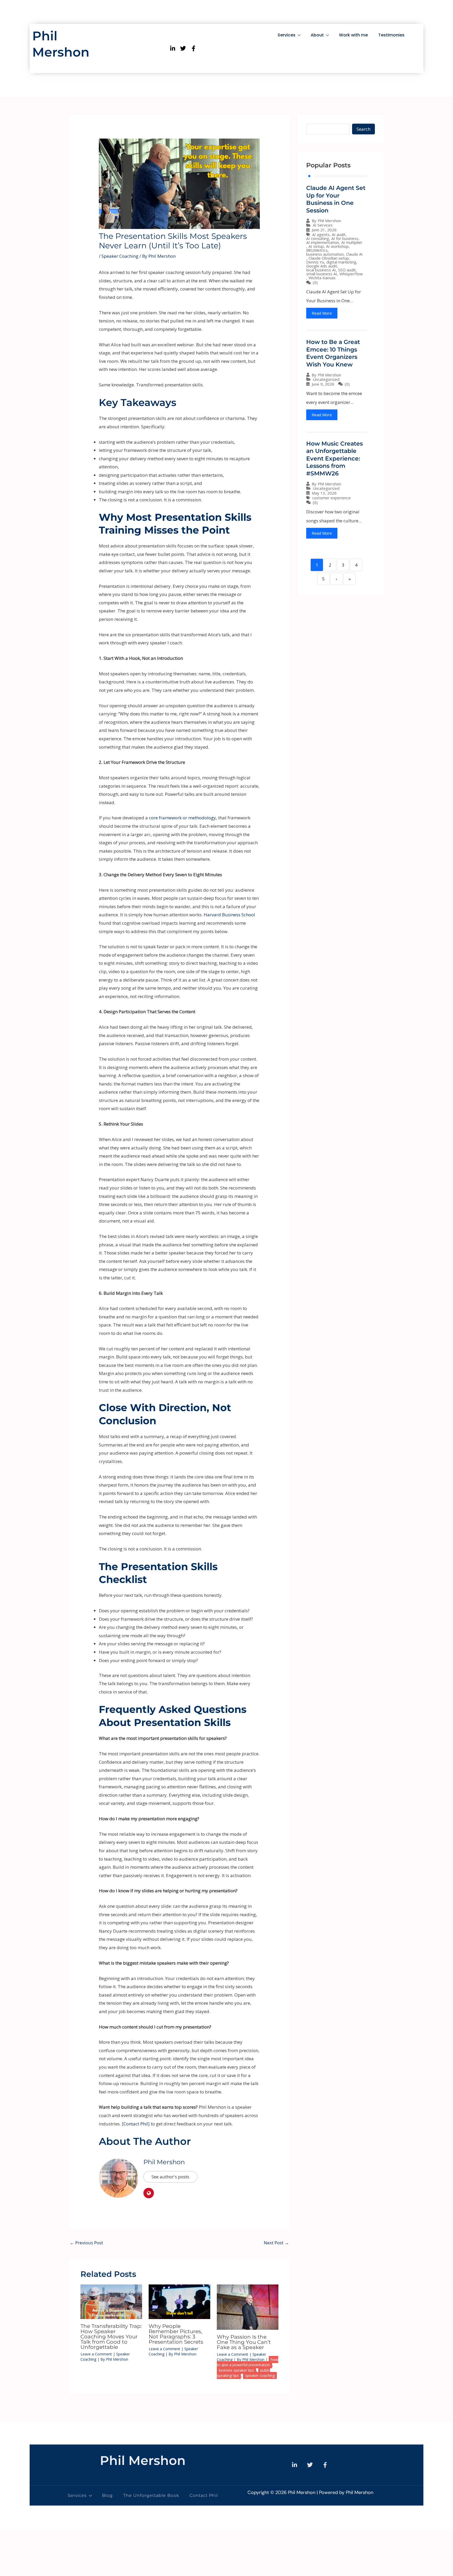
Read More (322, 313)
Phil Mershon (164, 2162)
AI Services (323, 225)
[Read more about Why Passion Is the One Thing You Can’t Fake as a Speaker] (248, 2307)
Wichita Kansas (322, 278)
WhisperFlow (351, 274)
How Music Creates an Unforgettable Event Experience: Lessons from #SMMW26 (335, 459)
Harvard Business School (229, 915)
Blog (107, 2495)
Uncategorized (326, 379)
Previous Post (86, 2243)
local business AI (321, 270)
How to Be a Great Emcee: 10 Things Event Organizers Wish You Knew (333, 353)
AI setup (316, 246)
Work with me (353, 35)
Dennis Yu (315, 262)
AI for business (345, 239)
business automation (325, 254)
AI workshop (337, 246)
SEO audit (347, 270)
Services (287, 35)
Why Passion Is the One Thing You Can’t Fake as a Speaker (244, 2342)
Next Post (276, 2243)
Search (363, 129)
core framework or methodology (182, 818)
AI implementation (323, 242)
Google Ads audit (322, 266)
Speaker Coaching (120, 256)
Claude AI (354, 254)
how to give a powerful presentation (247, 2362)
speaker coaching (260, 2375)
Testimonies (391, 35)
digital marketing (341, 262)
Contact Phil (136, 2124)
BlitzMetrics (317, 250)
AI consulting (318, 239)
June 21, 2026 (324, 230)
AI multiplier (352, 242)
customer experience (331, 498)
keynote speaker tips (236, 2370)
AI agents (321, 235)
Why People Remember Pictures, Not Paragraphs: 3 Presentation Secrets (176, 2334)
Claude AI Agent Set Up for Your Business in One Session (336, 199)
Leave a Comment (96, 2354)
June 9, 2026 (323, 384)
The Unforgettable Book (151, 2495)
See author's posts (170, 2177)
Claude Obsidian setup (329, 258)
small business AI (322, 274)
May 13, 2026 (324, 493)
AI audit (339, 235)
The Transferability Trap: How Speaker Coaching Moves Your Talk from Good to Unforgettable (111, 2337)
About (317, 35)
